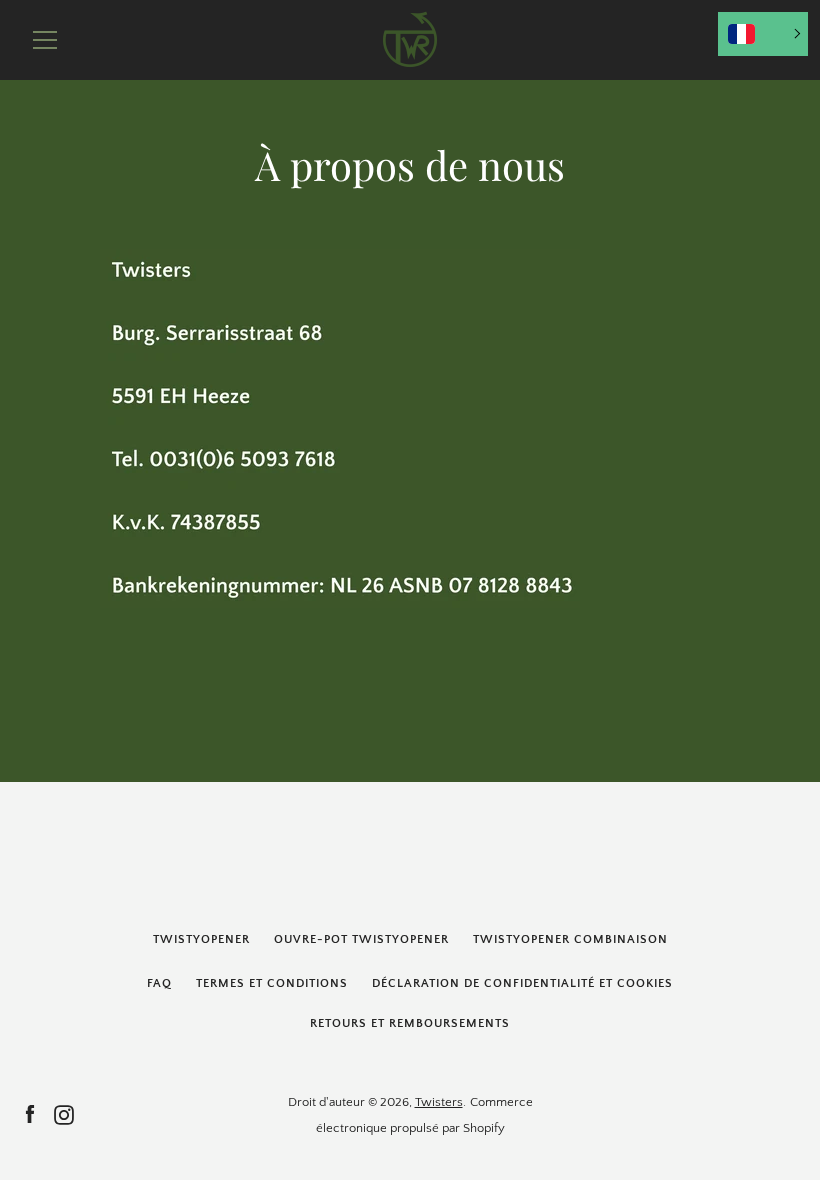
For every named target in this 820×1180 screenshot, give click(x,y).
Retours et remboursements (410, 1023)
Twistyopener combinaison (570, 939)
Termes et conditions (272, 983)
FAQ (159, 983)
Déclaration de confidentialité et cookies (522, 983)
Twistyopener (201, 939)
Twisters (439, 1102)
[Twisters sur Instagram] (64, 1114)
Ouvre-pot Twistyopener (361, 939)
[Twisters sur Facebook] (30, 1114)
